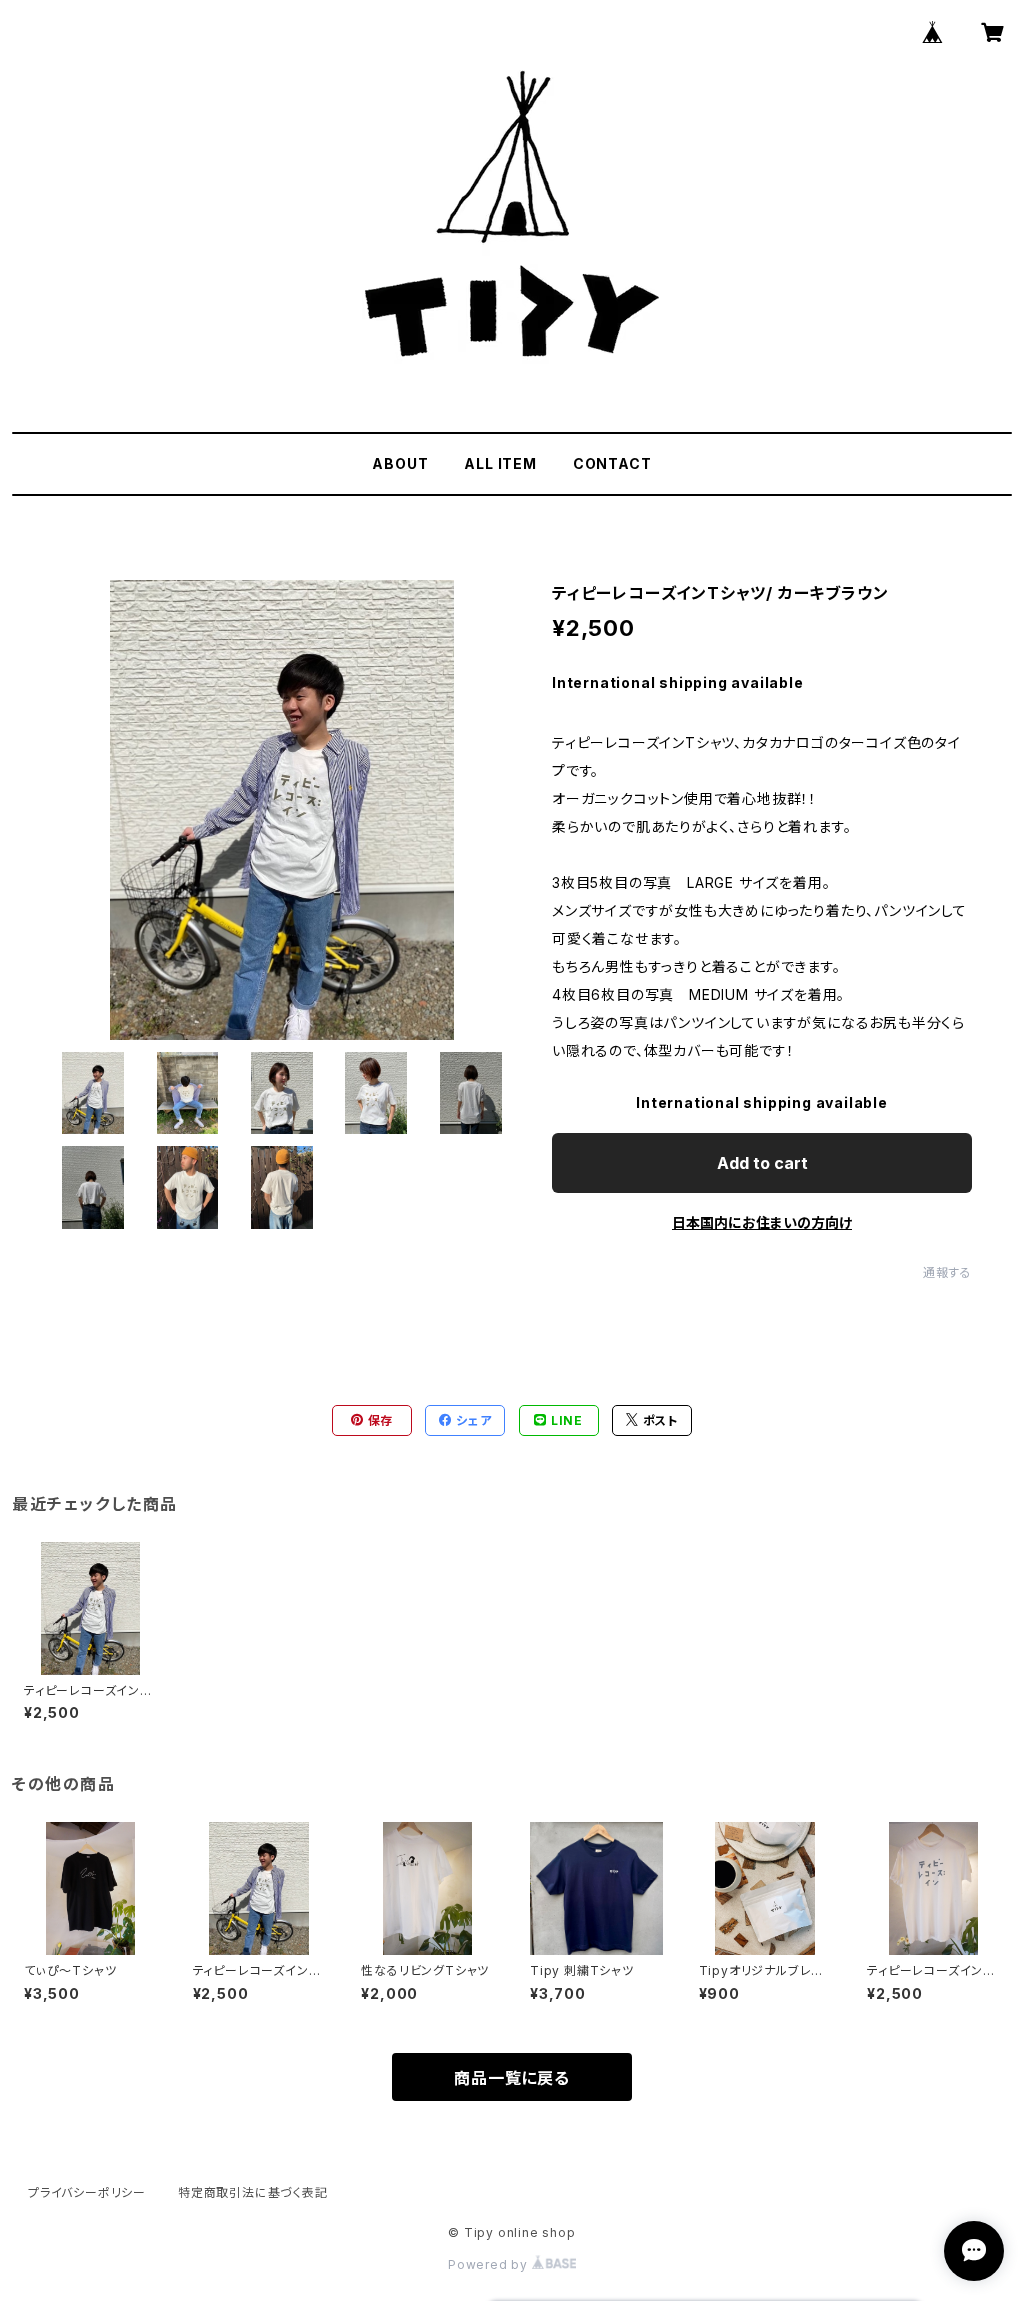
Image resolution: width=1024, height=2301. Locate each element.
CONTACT (612, 463)
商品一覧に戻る (512, 2078)
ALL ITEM (500, 463)
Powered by (490, 2264)
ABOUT (400, 463)
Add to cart (762, 1163)
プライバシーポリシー (87, 2192)
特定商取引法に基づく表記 (253, 2192)
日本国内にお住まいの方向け (762, 1222)
